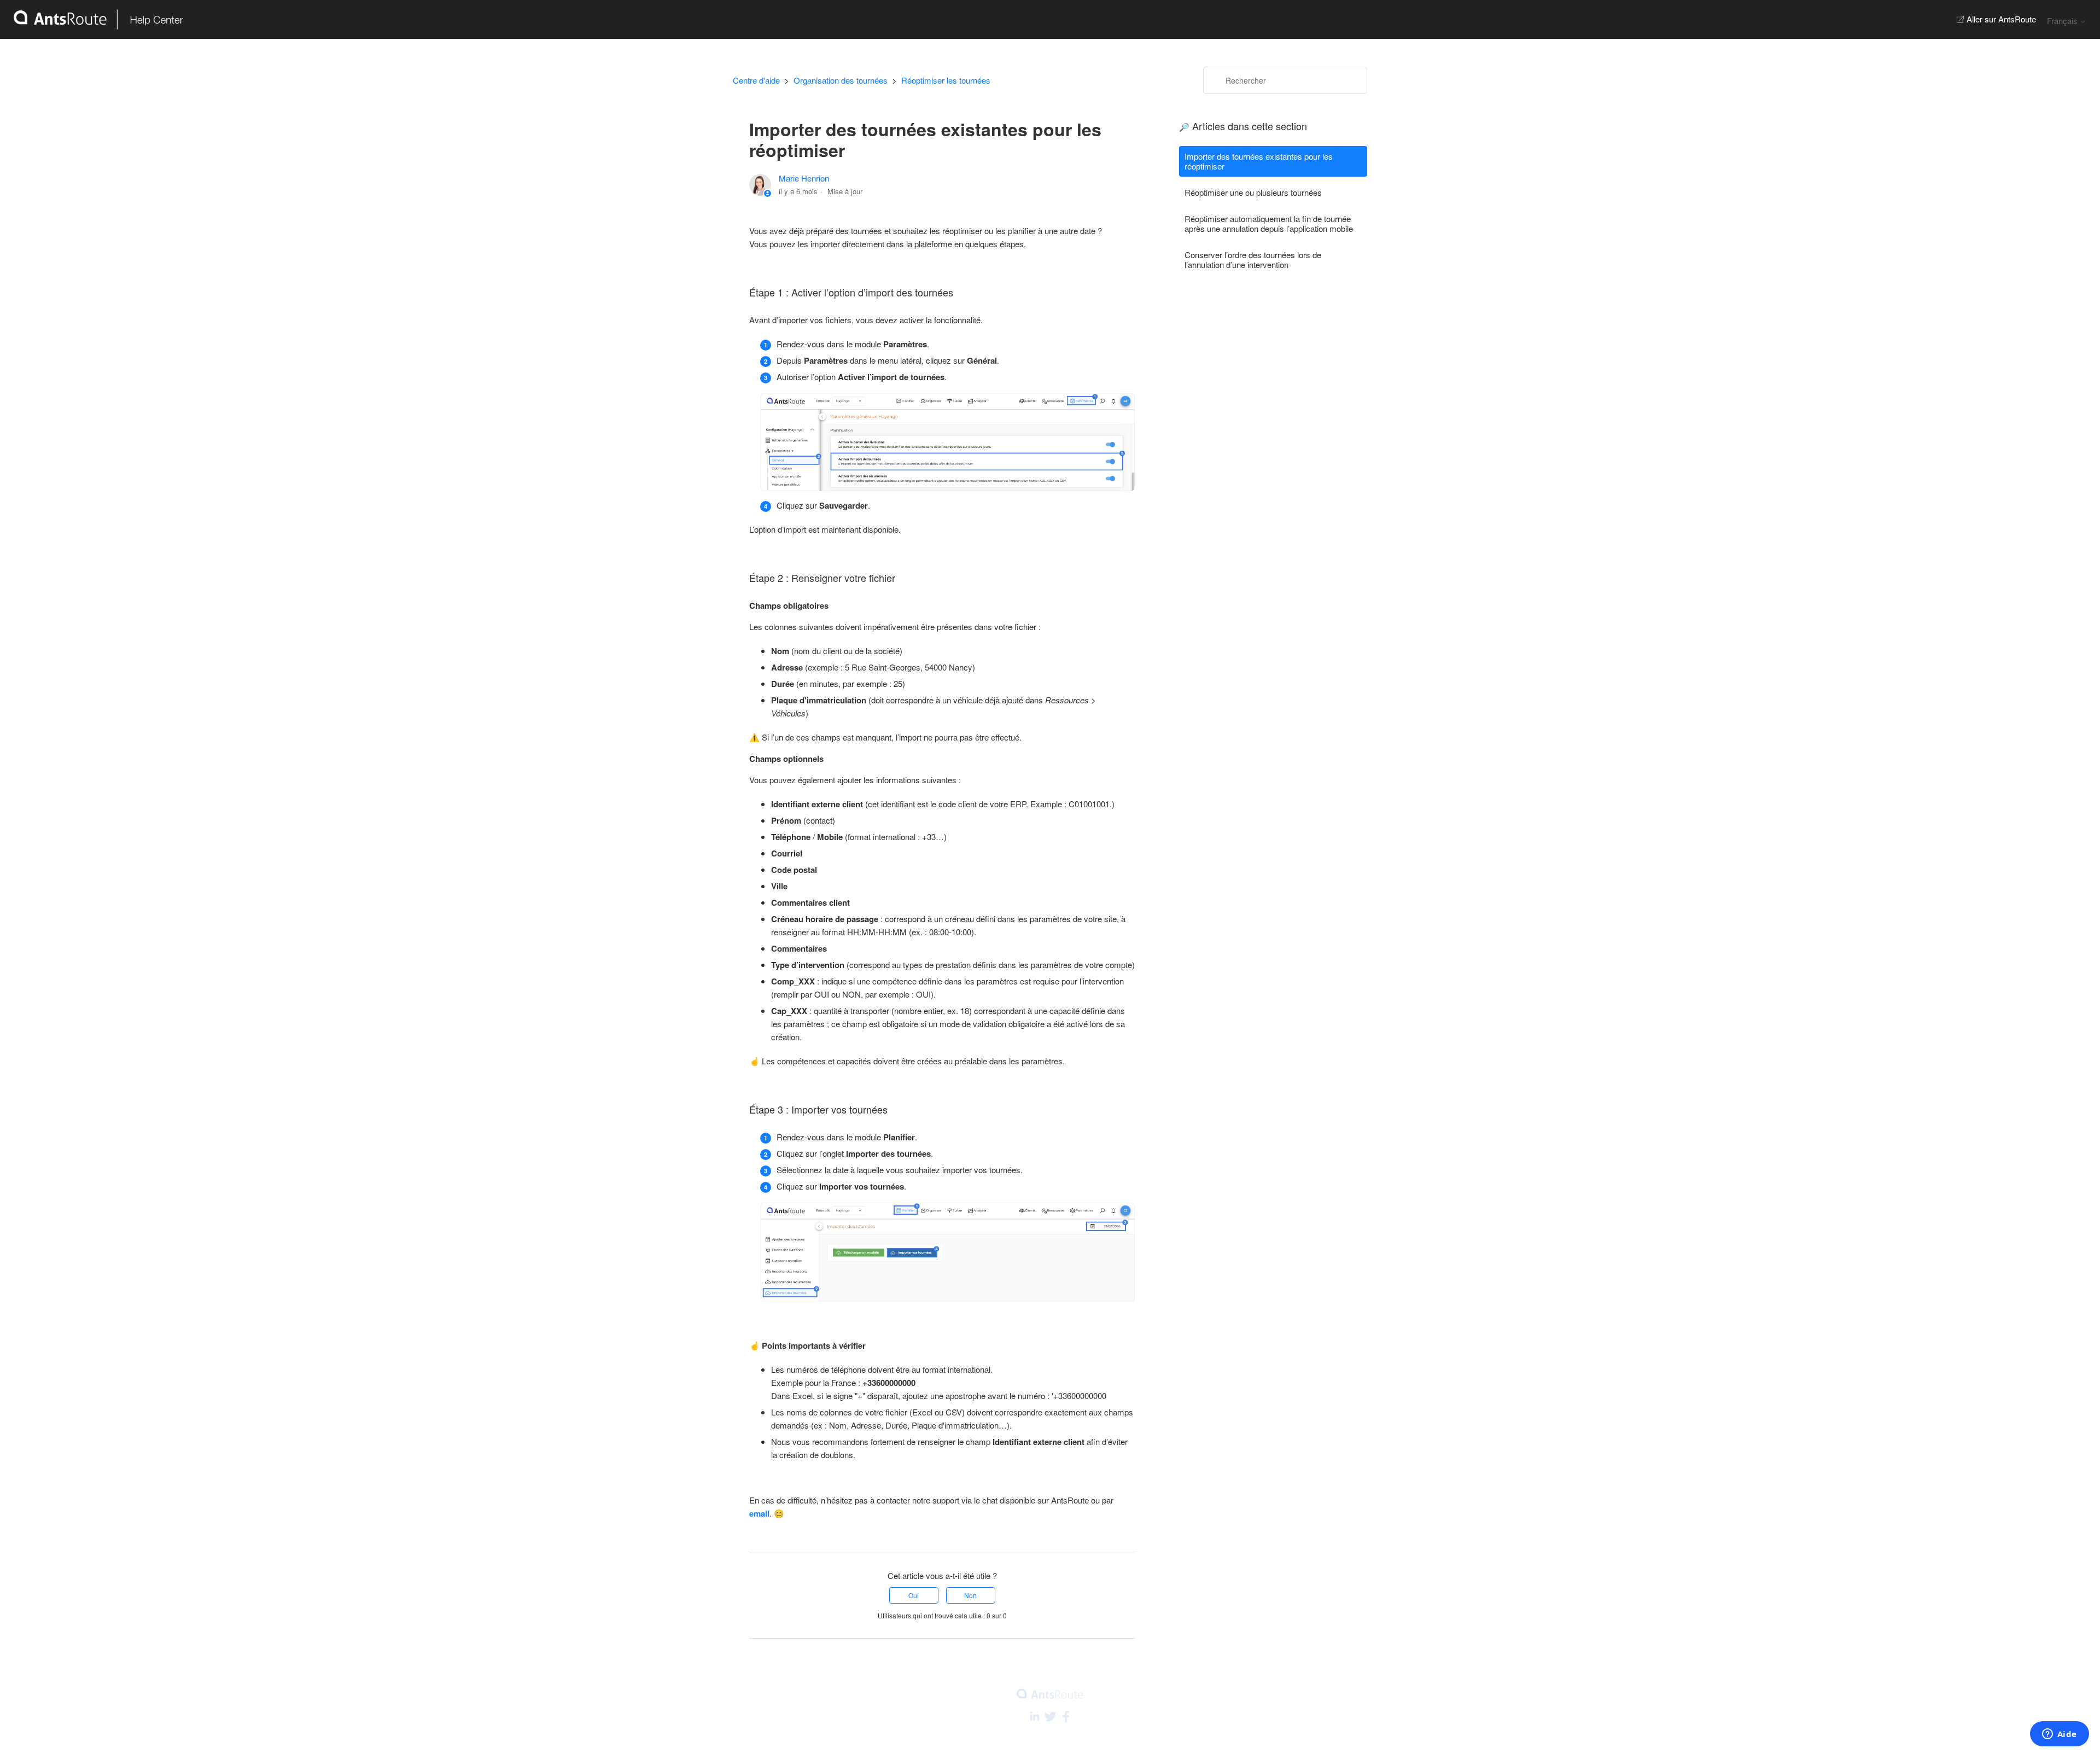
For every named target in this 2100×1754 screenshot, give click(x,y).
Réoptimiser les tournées (946, 80)
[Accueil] (92, 19)
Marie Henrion (804, 178)
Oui (914, 1595)
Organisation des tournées (841, 80)
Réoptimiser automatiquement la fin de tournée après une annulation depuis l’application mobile (1269, 223)
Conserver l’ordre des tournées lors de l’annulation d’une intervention (1253, 260)
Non (970, 1595)
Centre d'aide (756, 80)
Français (2063, 21)
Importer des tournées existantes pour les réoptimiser (1259, 161)
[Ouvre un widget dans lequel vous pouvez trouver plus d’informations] (2059, 1735)
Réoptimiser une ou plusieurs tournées (1253, 192)
